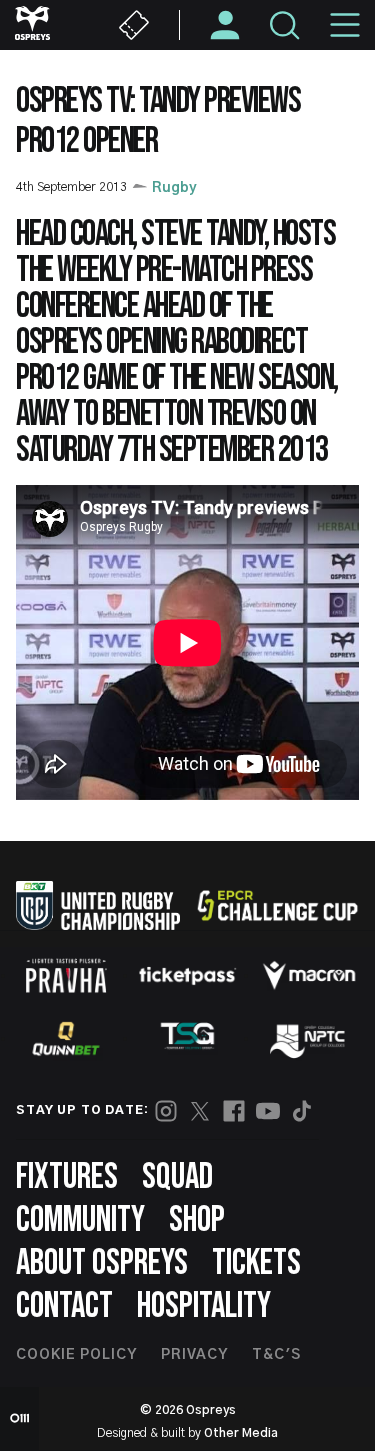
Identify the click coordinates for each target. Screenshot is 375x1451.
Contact (64, 1306)
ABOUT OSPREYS (102, 1263)
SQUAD (177, 1177)
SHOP (197, 1220)
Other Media (241, 1433)
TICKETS (256, 1263)
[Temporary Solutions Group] (188, 1039)
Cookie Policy (76, 1355)
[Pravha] (66, 975)
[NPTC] (309, 1039)
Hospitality (204, 1306)
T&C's (276, 1355)
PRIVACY (194, 1355)
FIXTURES (67, 1177)
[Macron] (309, 975)
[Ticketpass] (188, 975)
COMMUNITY (80, 1220)
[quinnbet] (66, 1039)
